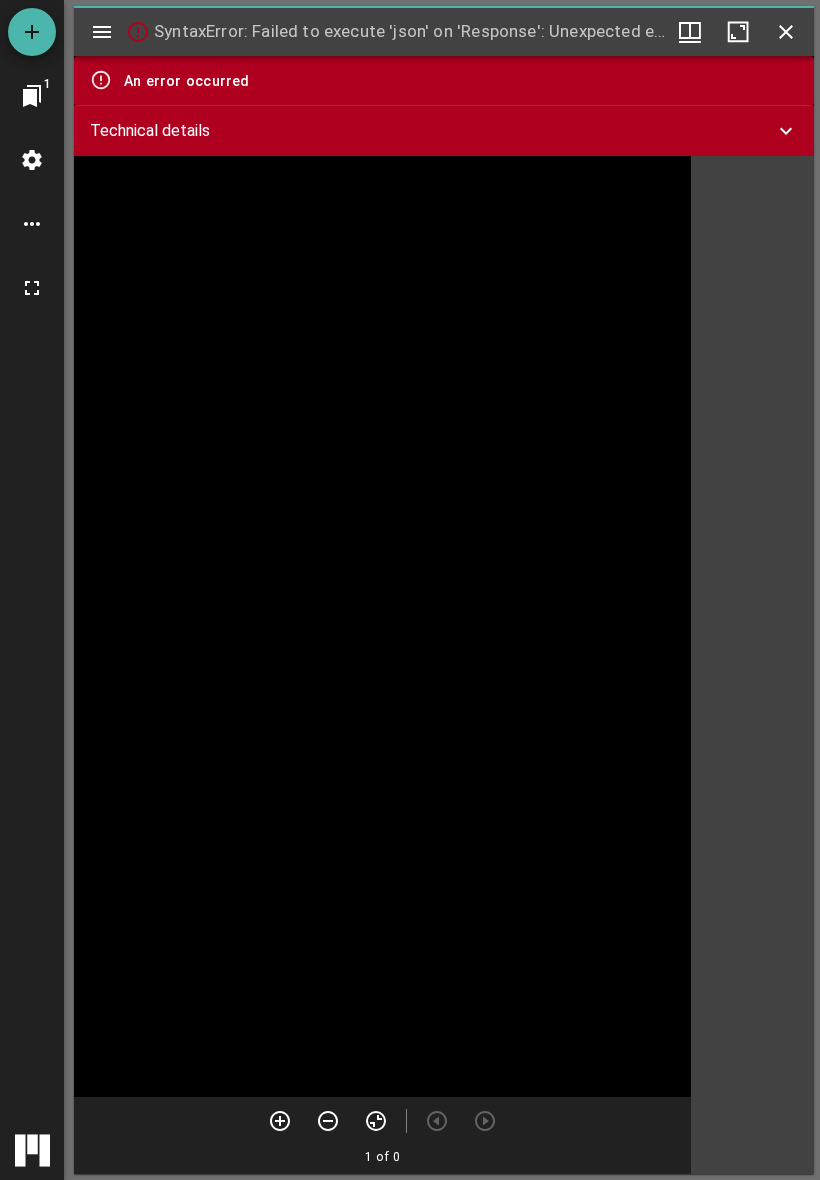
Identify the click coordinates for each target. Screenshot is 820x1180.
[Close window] (786, 32)
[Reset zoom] (376, 1121)
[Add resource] (32, 32)
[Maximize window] (738, 32)
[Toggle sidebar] (102, 32)
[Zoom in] (280, 1121)
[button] (444, 131)
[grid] (752, 665)
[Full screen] (32, 288)
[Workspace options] (32, 224)
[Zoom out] (328, 1121)
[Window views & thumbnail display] (690, 32)
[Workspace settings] (32, 160)
